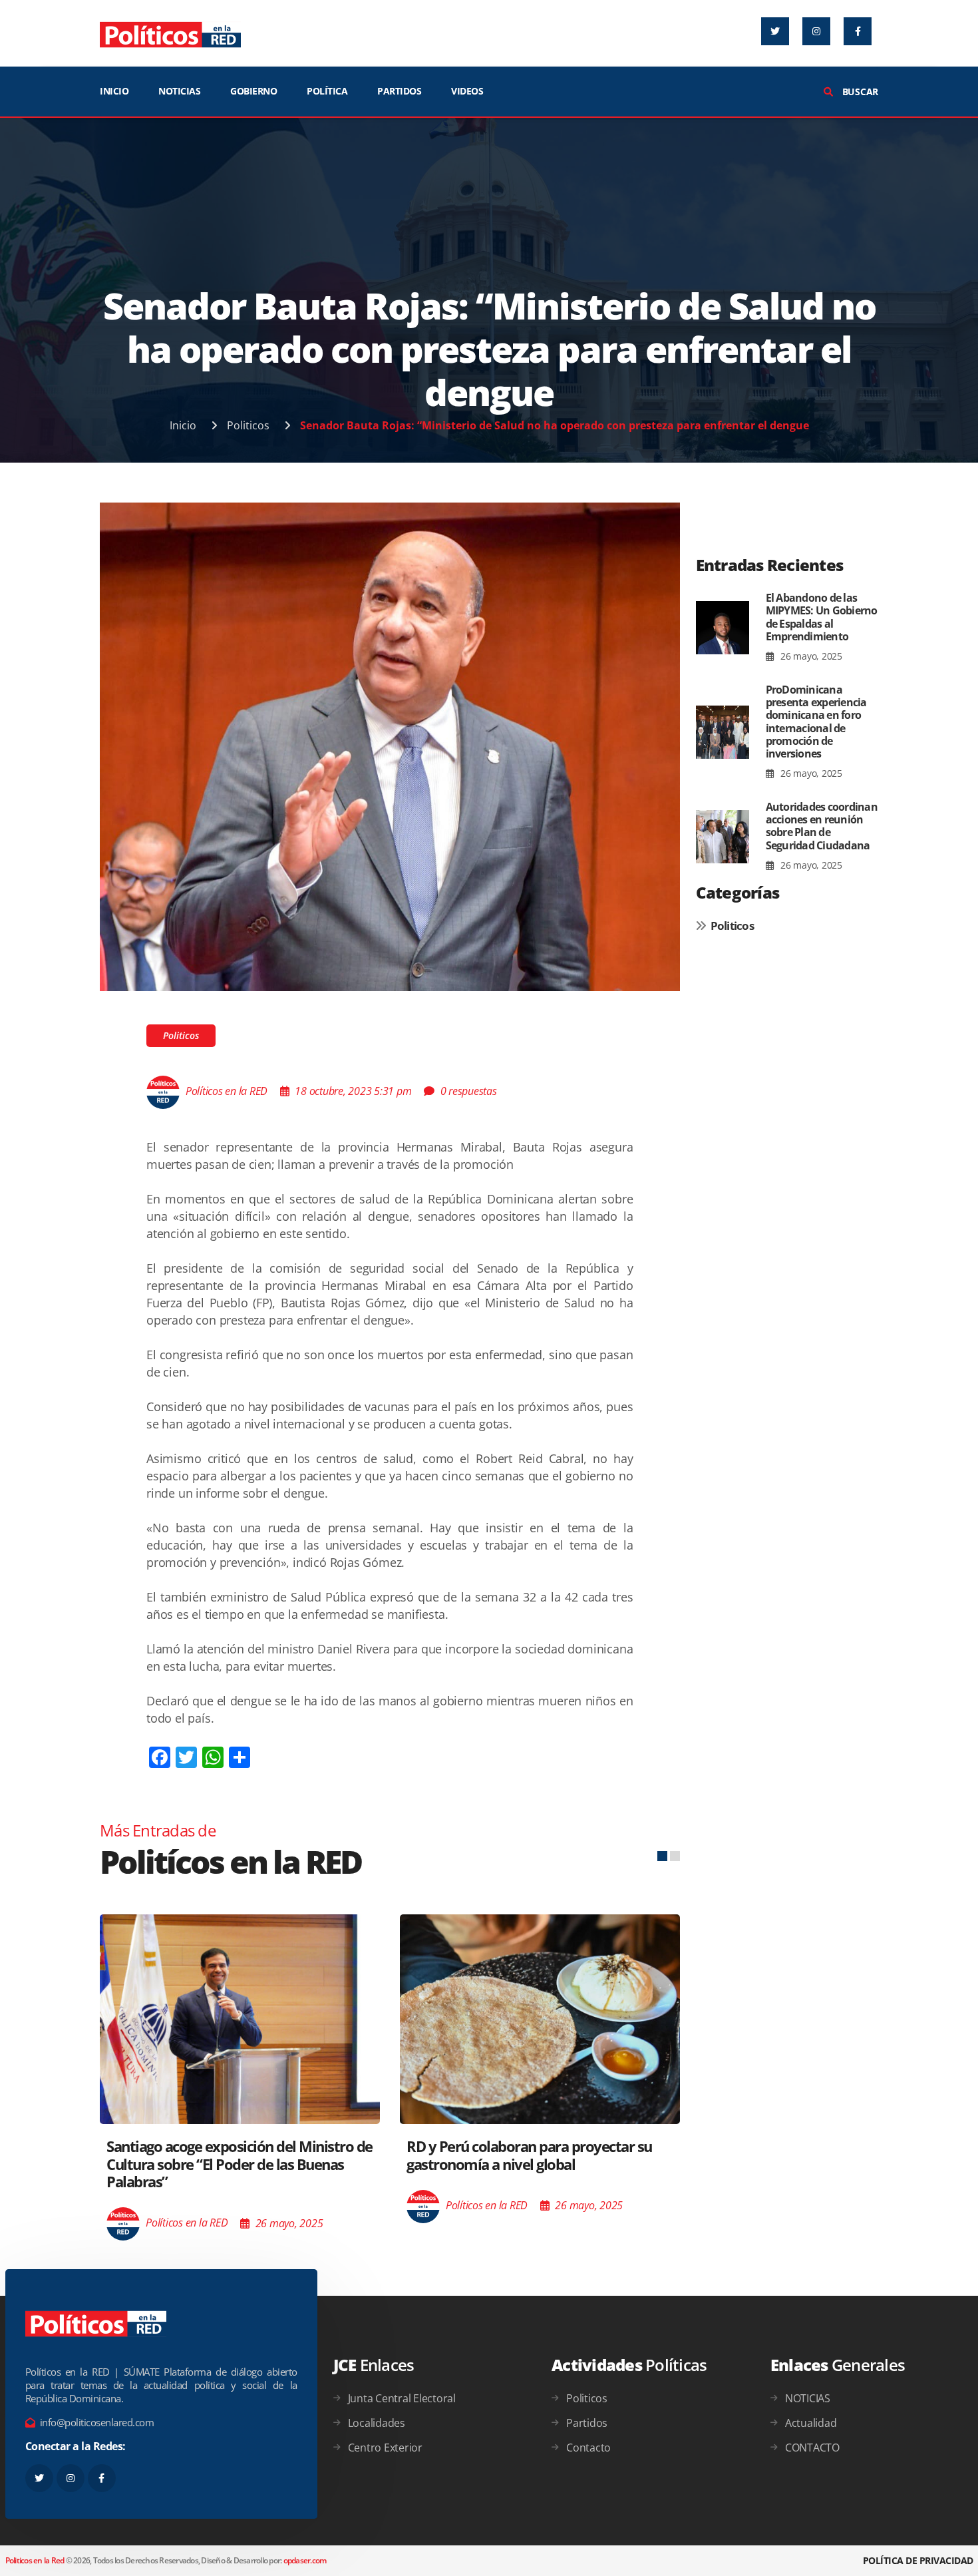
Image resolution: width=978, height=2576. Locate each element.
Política (327, 91)
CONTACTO (812, 2448)
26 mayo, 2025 (810, 656)
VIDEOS (467, 91)
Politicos (248, 425)
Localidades (377, 2423)
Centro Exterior (385, 2448)
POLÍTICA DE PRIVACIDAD (918, 2560)
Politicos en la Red (35, 2560)
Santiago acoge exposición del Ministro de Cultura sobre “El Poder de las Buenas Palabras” (240, 2164)
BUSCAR (859, 92)
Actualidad (811, 2423)
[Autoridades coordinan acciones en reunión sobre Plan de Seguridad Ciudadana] (723, 837)
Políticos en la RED (227, 1091)
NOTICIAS (179, 91)
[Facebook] (858, 31)
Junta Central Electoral (402, 2398)
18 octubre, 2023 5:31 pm (353, 1091)
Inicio (183, 425)
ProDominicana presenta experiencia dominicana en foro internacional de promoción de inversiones (816, 722)
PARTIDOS (399, 91)
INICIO (114, 91)
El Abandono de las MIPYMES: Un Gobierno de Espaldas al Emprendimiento (822, 617)
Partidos (587, 2423)
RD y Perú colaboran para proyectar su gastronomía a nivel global (529, 2155)
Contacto (588, 2448)
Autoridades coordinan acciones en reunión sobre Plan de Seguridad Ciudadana (822, 826)
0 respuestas (469, 1091)
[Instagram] (816, 31)
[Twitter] (775, 31)
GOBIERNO (253, 91)
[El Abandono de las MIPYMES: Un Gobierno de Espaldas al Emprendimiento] (723, 628)
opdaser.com (305, 2560)
